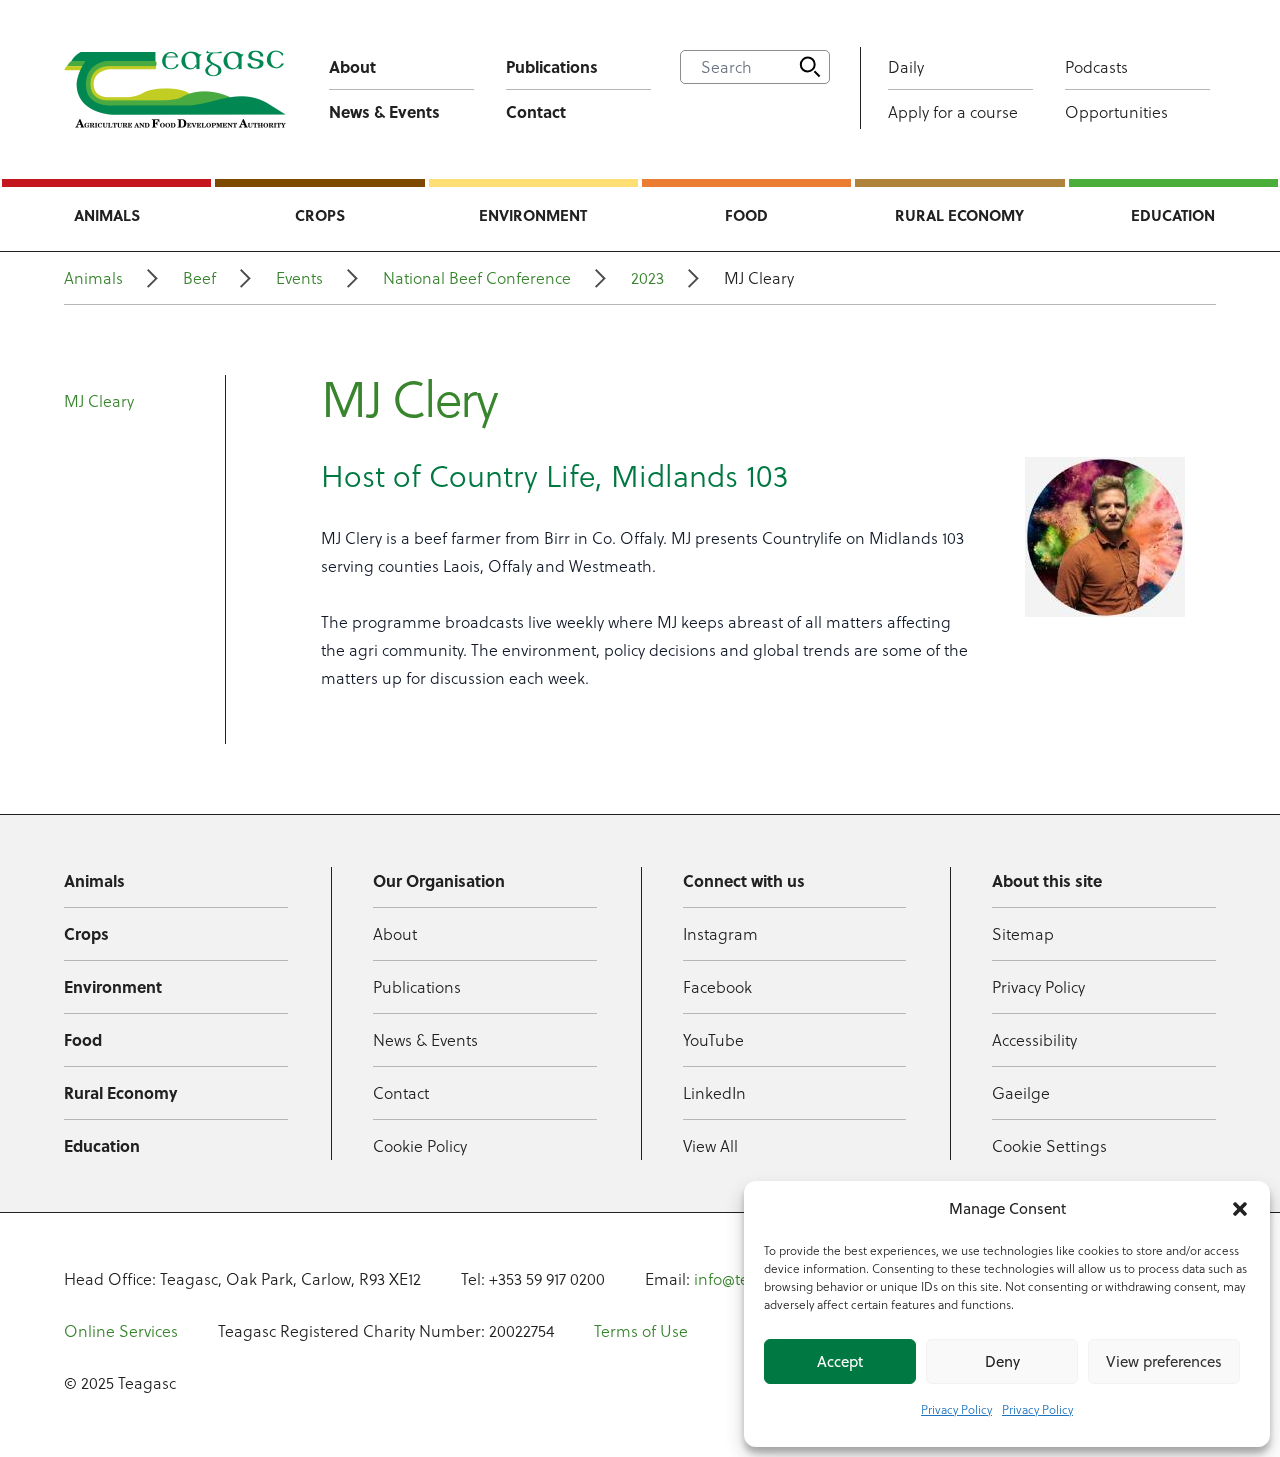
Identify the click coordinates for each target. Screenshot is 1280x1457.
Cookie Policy (420, 1146)
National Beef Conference (477, 278)
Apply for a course (953, 112)
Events (299, 278)
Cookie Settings (1049, 1146)
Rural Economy (959, 215)
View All (710, 1146)
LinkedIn (714, 1093)
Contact (536, 111)
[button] (1240, 1209)
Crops (320, 215)
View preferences (1164, 1361)
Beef (199, 278)
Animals (107, 215)
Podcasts (1096, 67)
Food (746, 215)
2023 (647, 278)
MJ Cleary (99, 401)
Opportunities (1116, 112)
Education (1173, 215)
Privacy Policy (956, 1409)
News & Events (384, 111)
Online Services (121, 1331)
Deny (1002, 1361)
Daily (906, 67)
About (352, 66)
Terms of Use (641, 1331)
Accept (840, 1361)
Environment (533, 215)
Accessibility (1034, 1040)
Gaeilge (1021, 1093)
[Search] (810, 67)
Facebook (717, 987)
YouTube (713, 1040)
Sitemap (1023, 934)
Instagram (720, 934)
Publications (552, 66)
